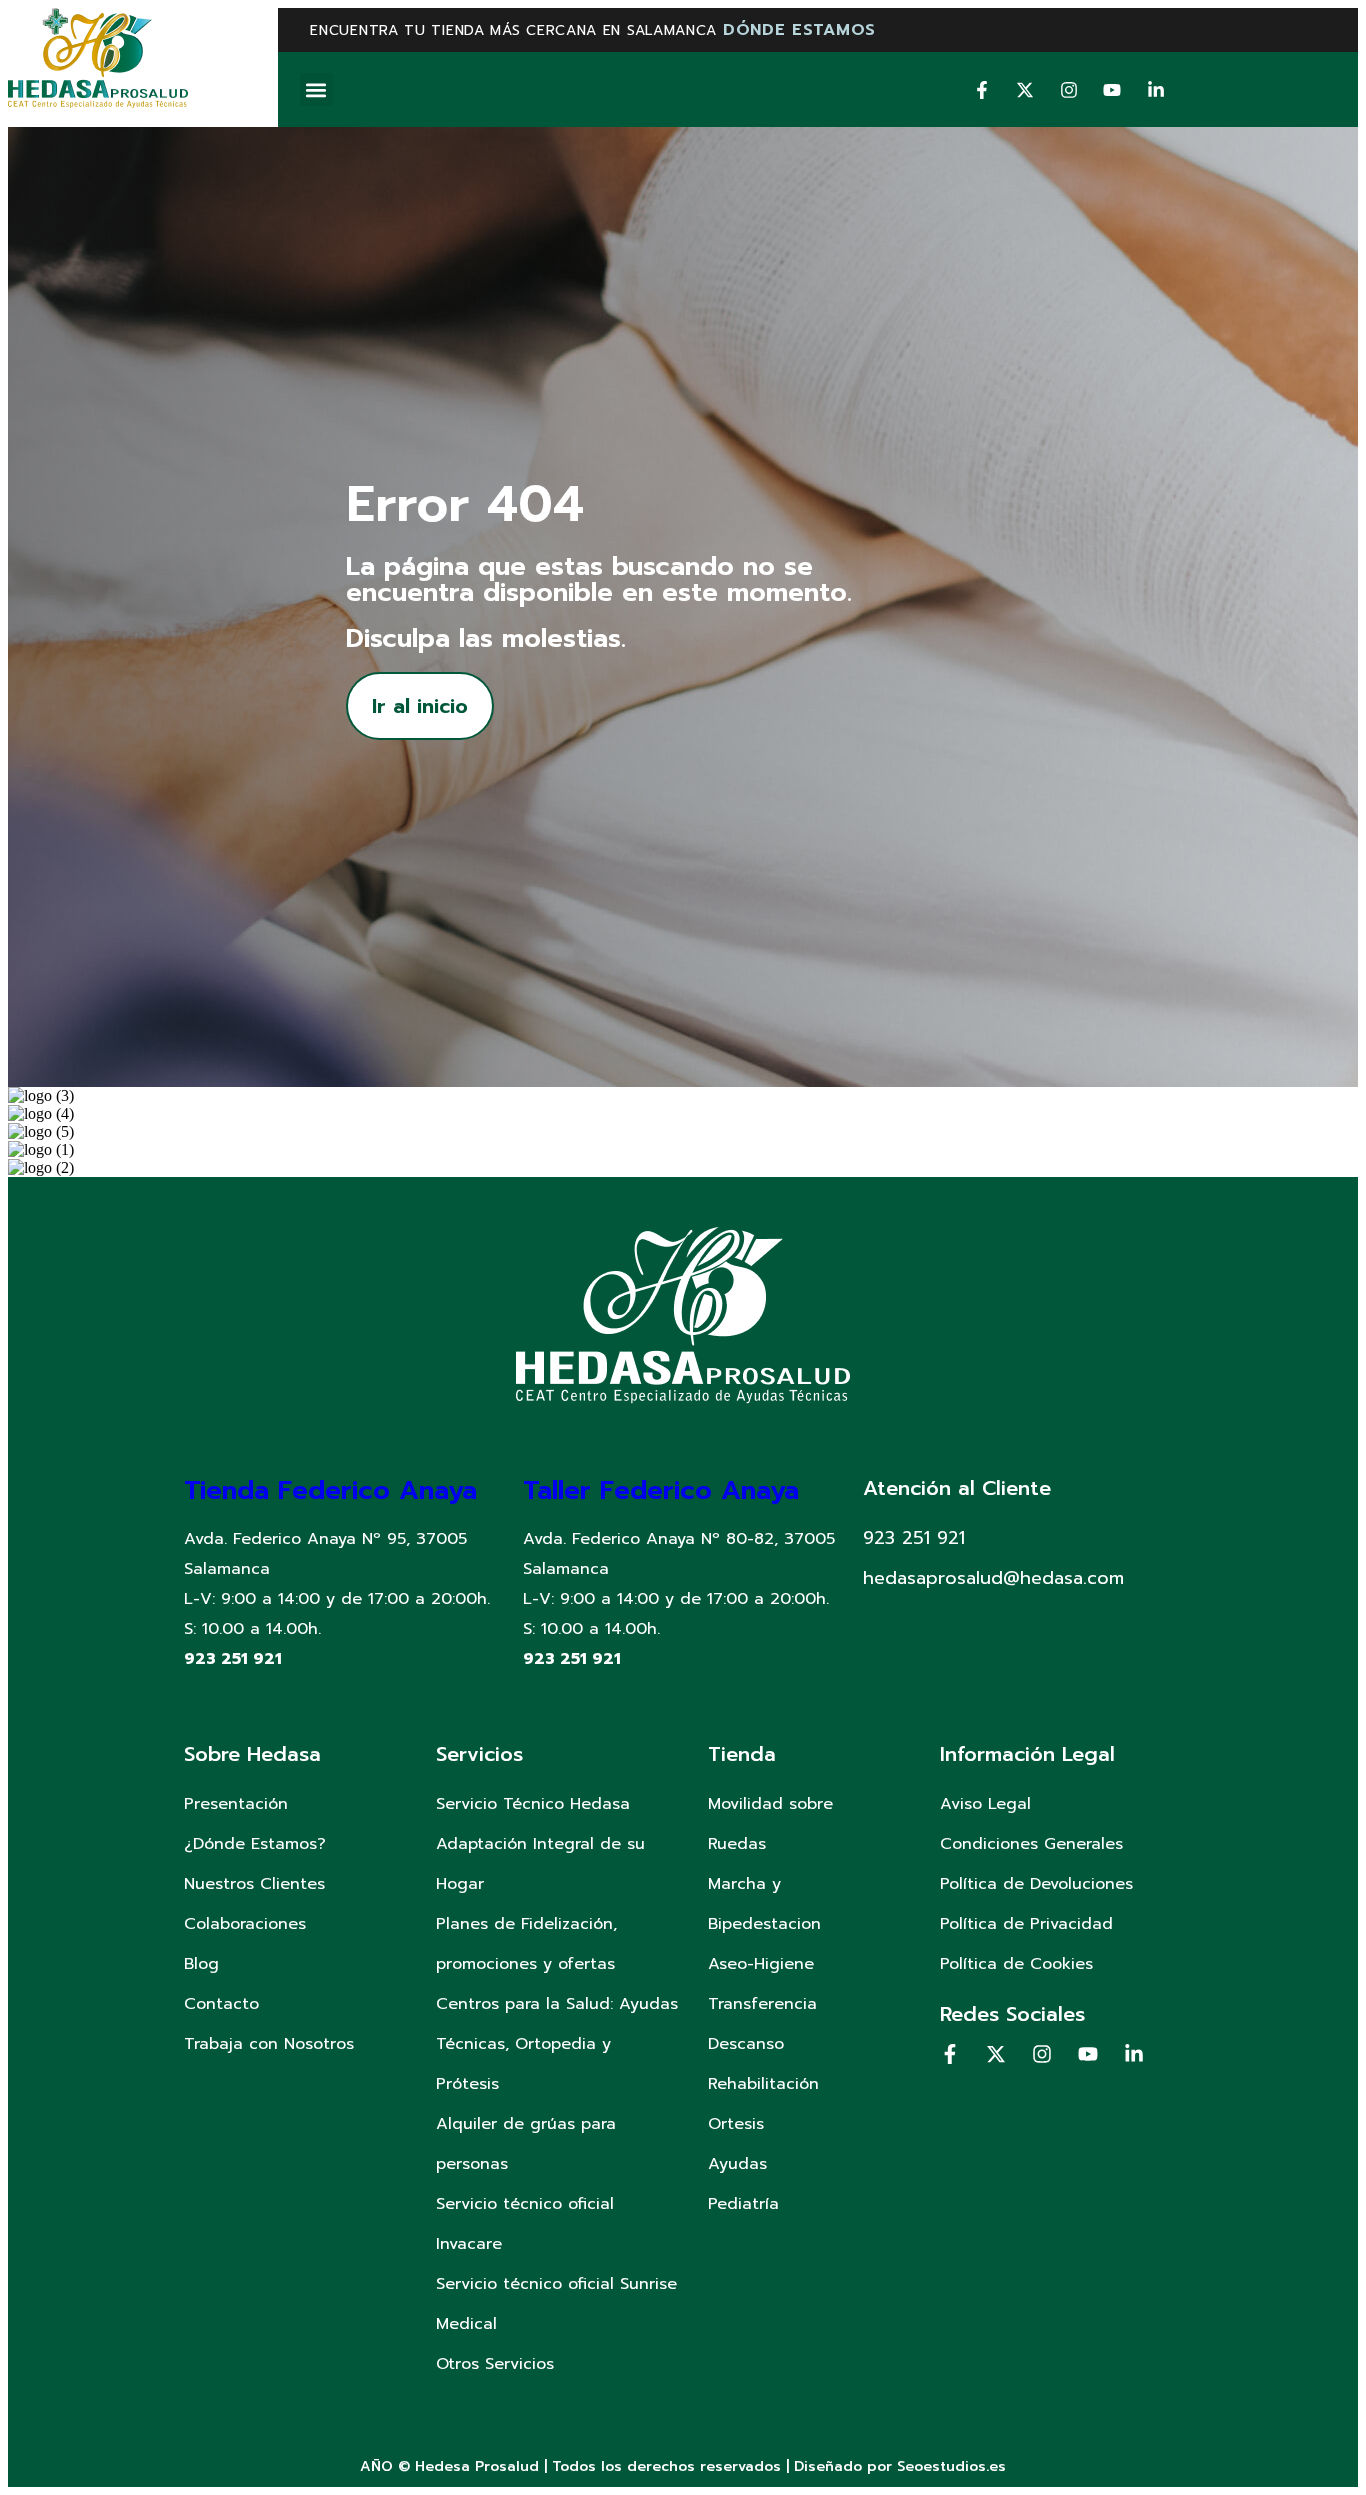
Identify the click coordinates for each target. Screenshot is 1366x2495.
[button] (316, 89)
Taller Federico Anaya (661, 1490)
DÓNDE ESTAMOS (799, 30)
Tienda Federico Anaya (330, 1490)
